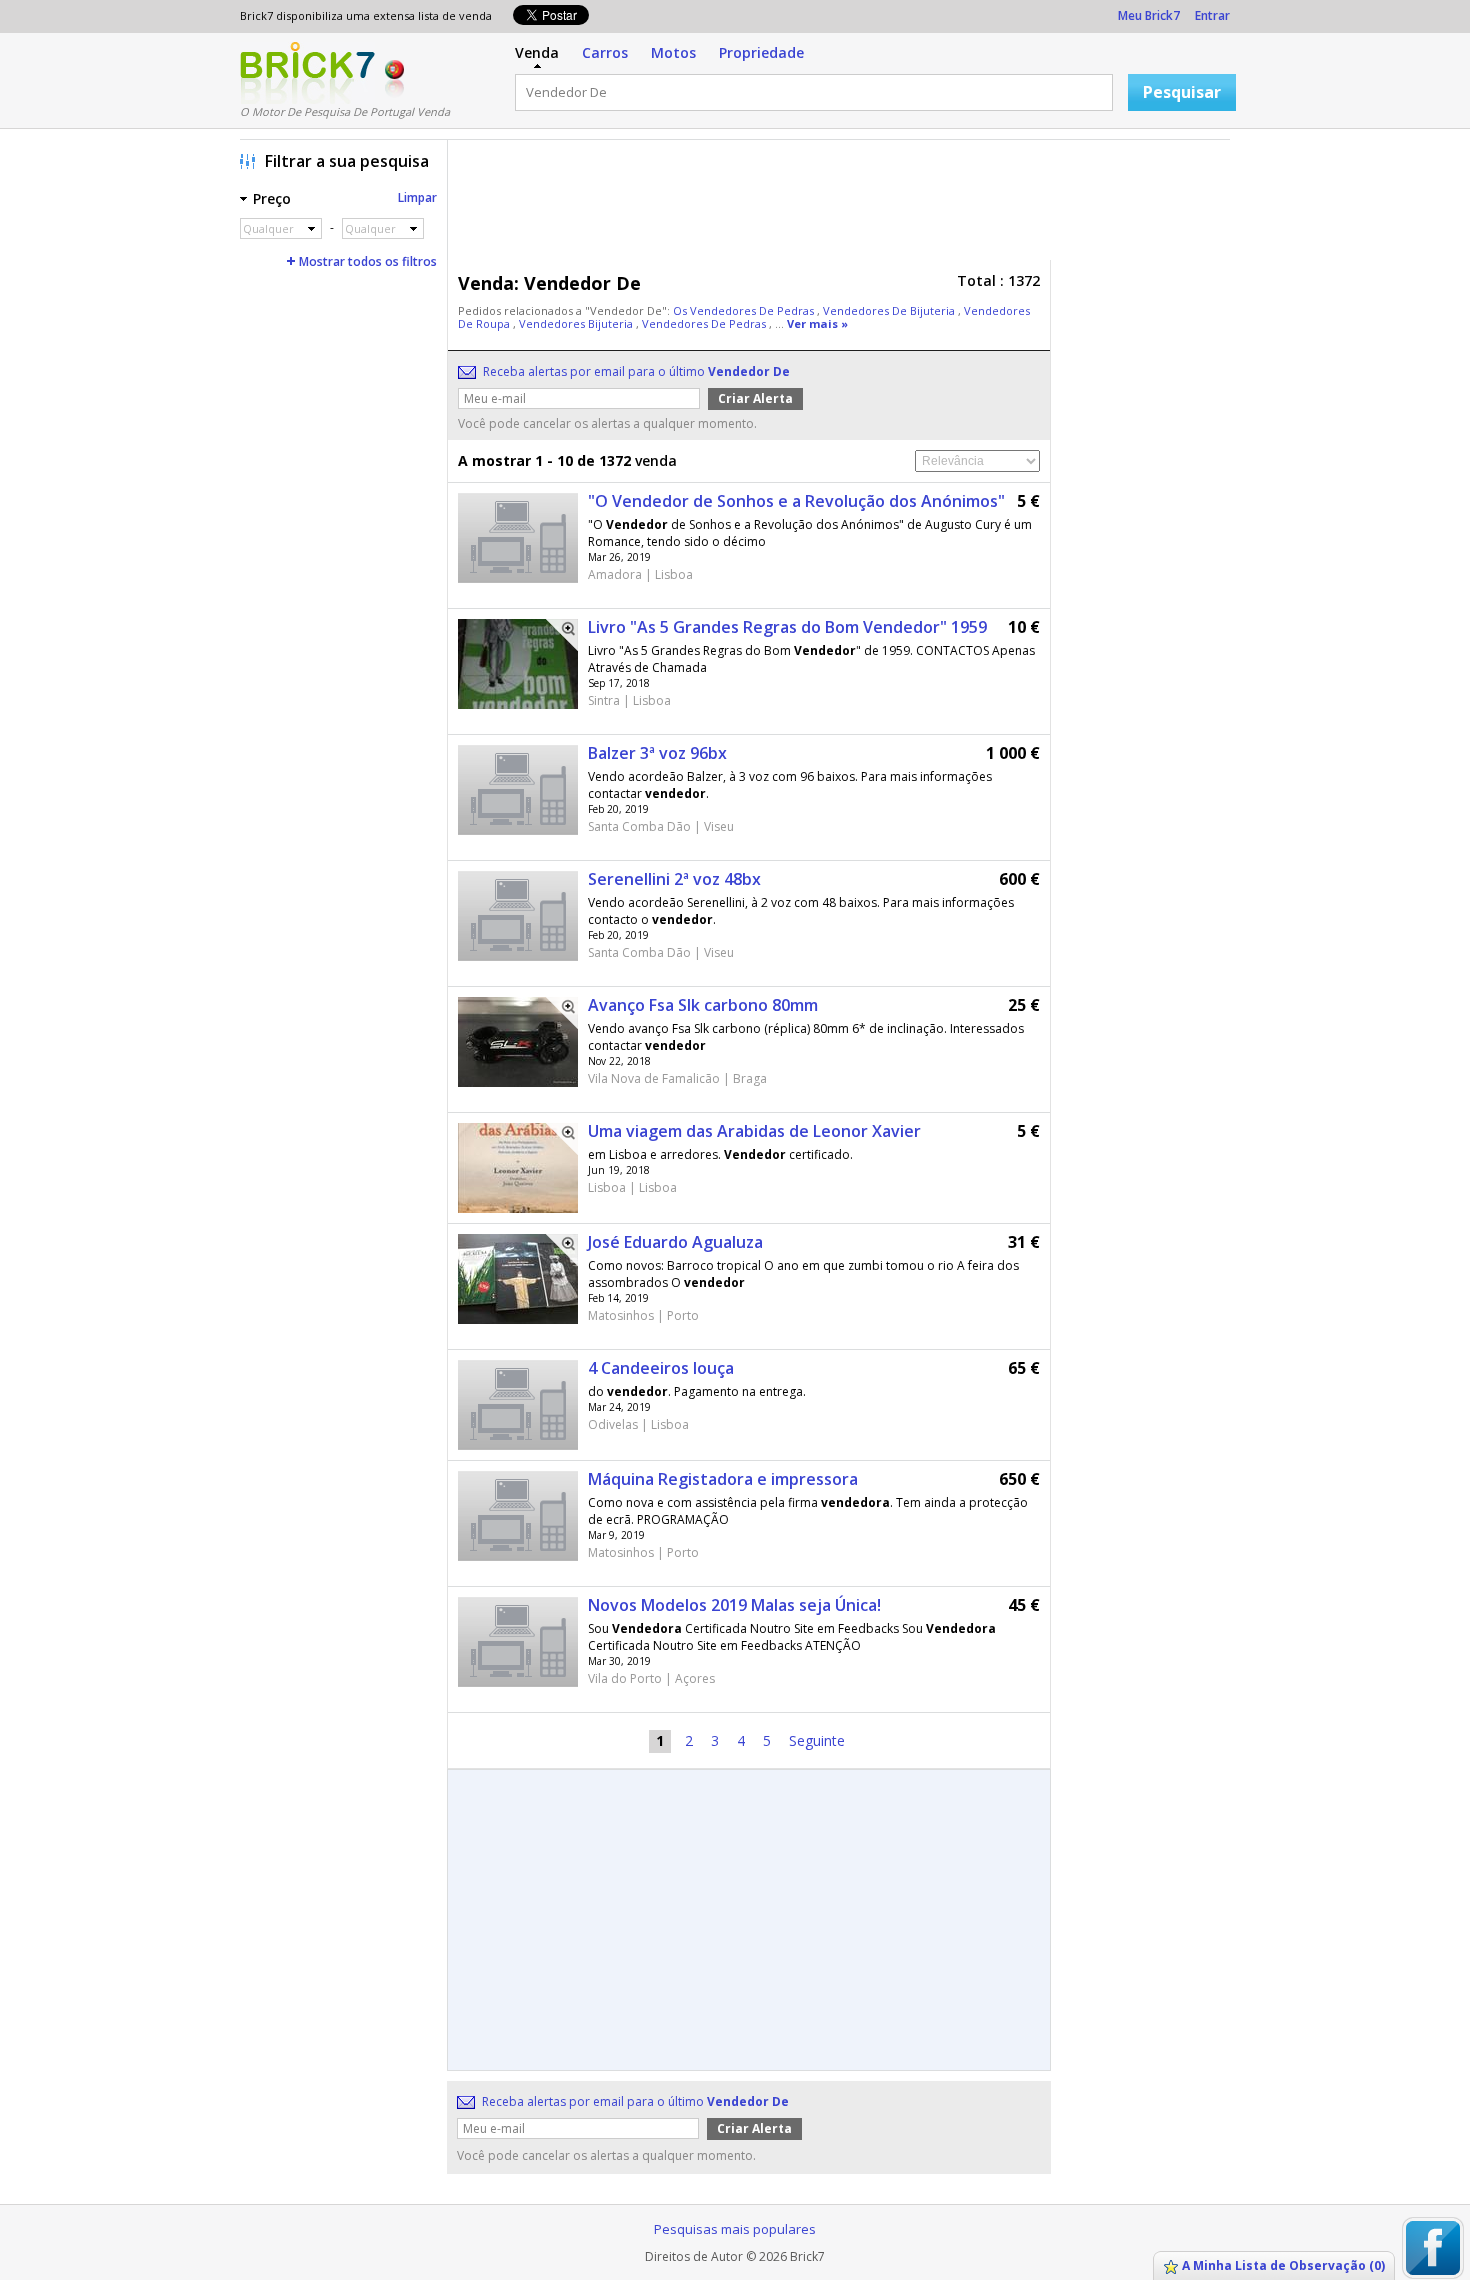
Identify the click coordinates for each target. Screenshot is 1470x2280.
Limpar (417, 197)
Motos (673, 52)
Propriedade (761, 52)
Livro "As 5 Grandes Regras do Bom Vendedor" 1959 (787, 627)
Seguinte (817, 1740)
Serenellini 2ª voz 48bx (674, 879)
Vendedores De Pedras (705, 323)
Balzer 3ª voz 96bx (657, 753)
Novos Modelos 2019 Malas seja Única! (734, 1605)
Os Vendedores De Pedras (745, 310)
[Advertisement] (844, 205)
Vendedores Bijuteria (577, 323)
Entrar (1212, 15)
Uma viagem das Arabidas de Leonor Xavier (754, 1131)
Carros (605, 52)
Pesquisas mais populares (735, 2229)
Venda (537, 52)
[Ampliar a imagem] (562, 635)
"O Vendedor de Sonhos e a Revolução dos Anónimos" (796, 501)
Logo (307, 73)
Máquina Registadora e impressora (723, 1479)
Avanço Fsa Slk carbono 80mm (703, 1005)
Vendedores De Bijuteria (890, 310)
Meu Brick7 (1149, 15)
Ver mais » (817, 323)
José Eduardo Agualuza (675, 1242)
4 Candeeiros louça (661, 1368)
